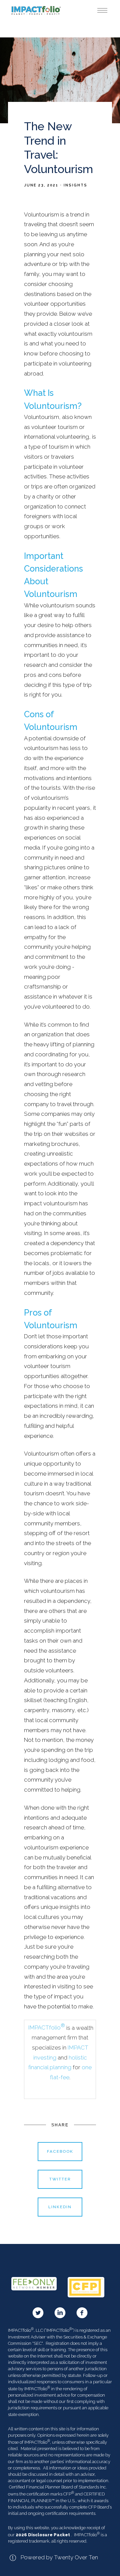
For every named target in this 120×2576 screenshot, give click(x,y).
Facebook (60, 2151)
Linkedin (60, 2207)
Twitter (60, 2179)
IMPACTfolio (46, 2027)
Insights (75, 185)
